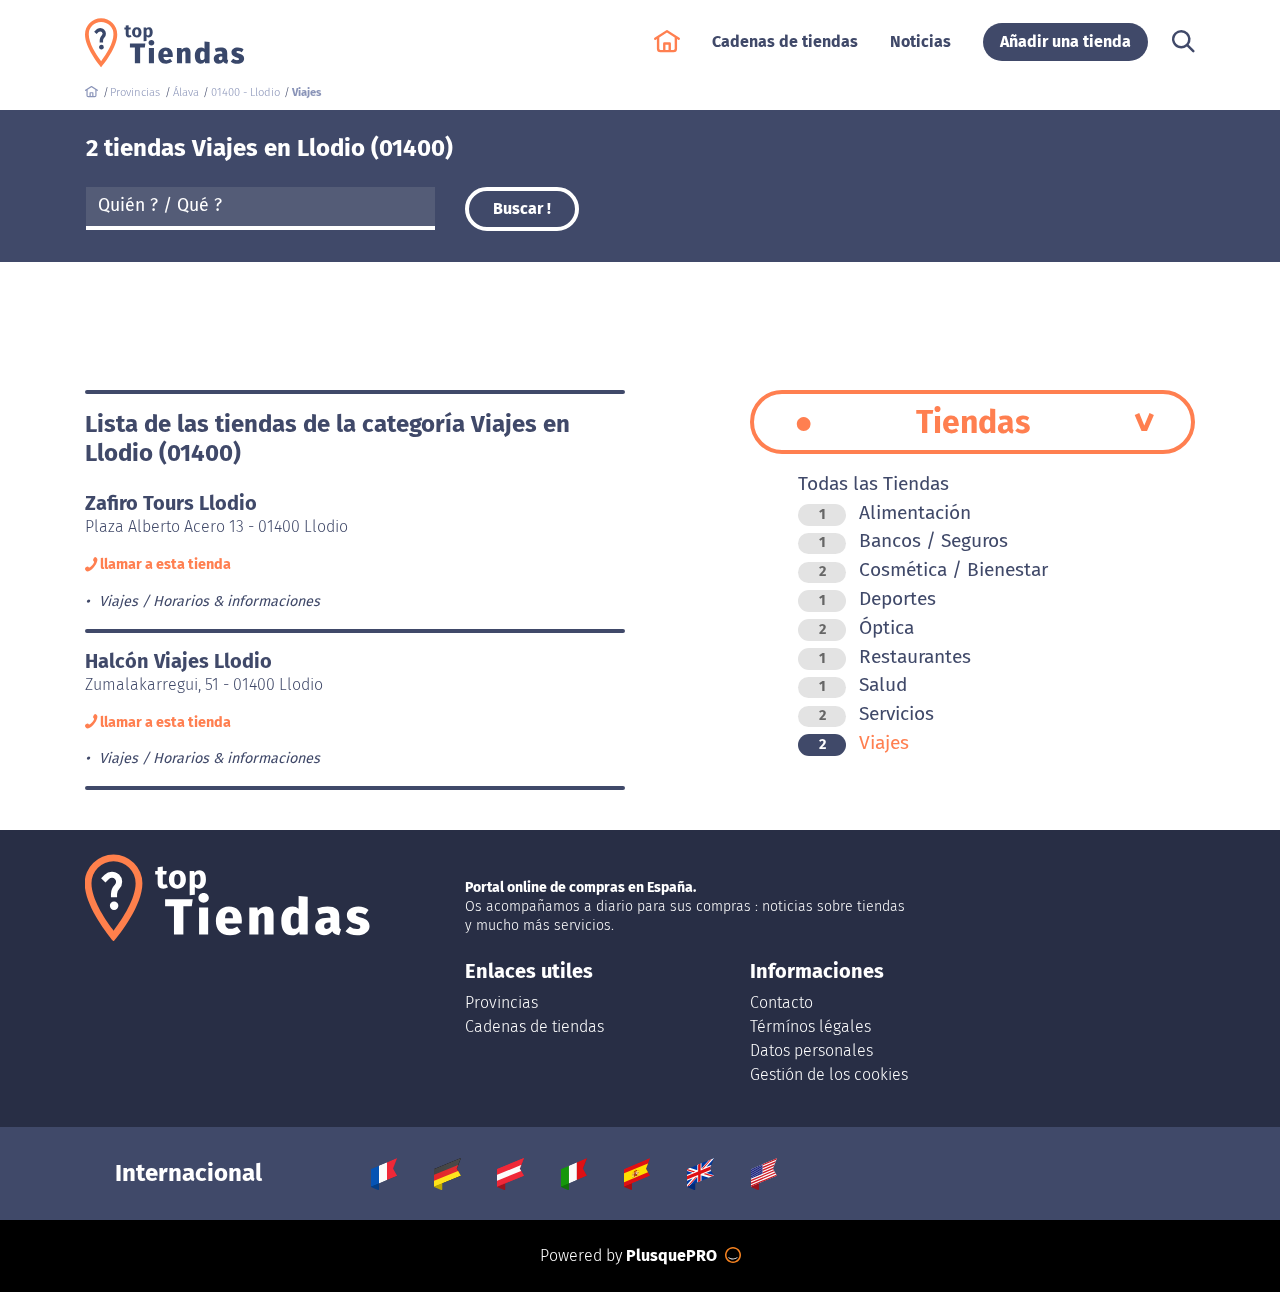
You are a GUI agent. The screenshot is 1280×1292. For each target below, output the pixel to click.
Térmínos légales (810, 1026)
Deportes (877, 598)
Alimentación (895, 512)
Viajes (864, 742)
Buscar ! (522, 208)
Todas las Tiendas (873, 483)
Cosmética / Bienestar (933, 569)
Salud (863, 684)
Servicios (876, 713)
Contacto (781, 1002)
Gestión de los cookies (829, 1074)
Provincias (501, 1002)
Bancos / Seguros (913, 540)
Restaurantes (895, 656)
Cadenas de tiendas (534, 1026)
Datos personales (811, 1050)
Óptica (866, 627)
